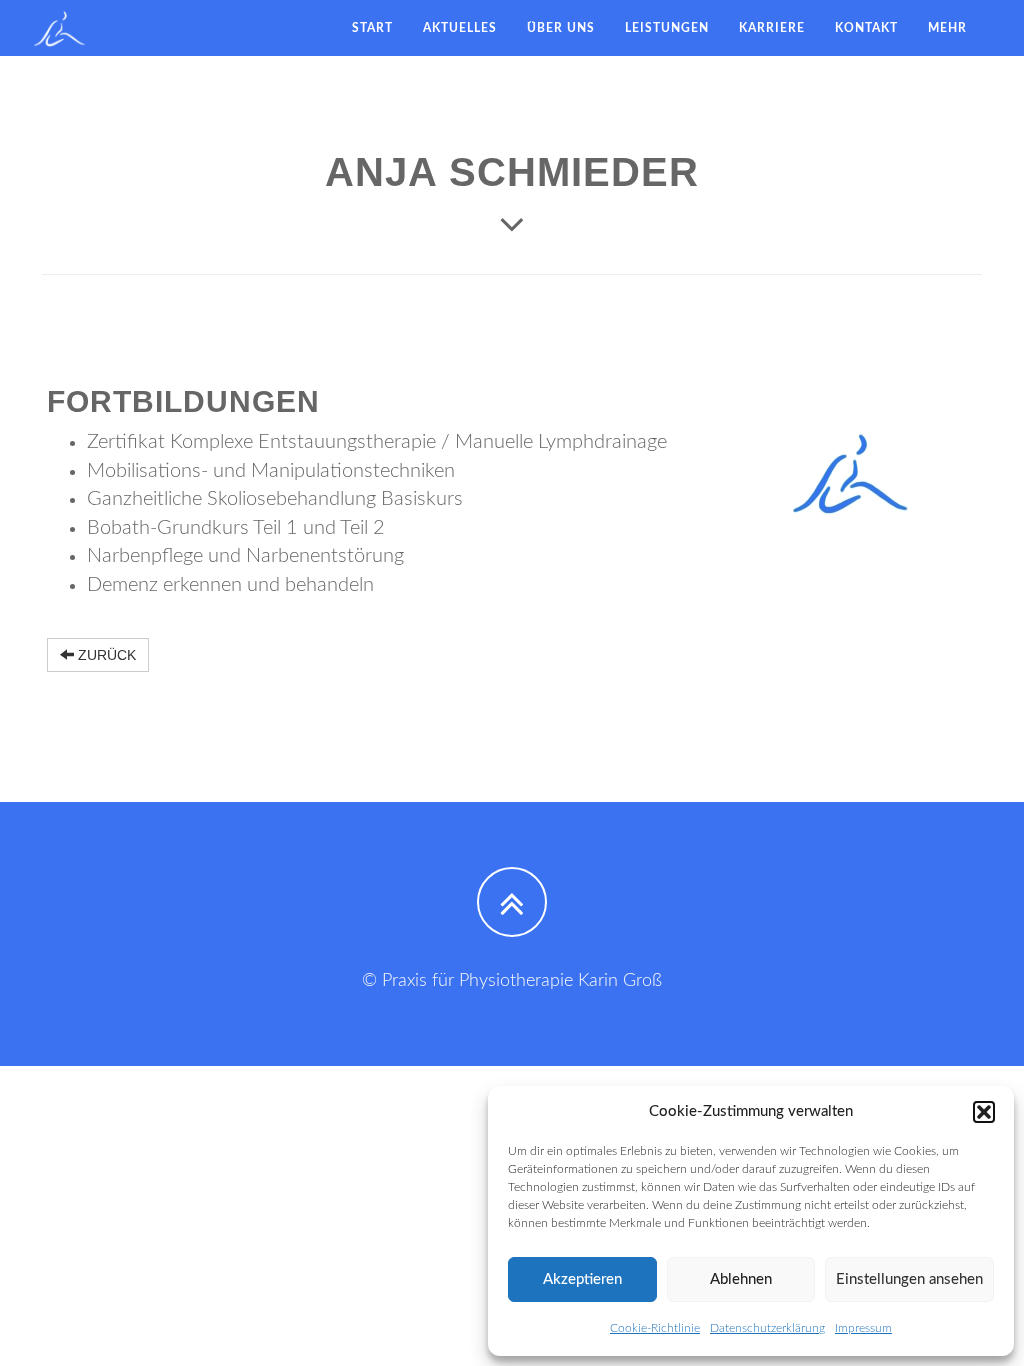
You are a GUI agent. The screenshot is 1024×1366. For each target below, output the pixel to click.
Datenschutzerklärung (767, 1328)
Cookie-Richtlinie (655, 1328)
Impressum (863, 1328)
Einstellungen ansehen (909, 1279)
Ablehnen (741, 1279)
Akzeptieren (582, 1279)
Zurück (105, 655)
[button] (984, 1112)
